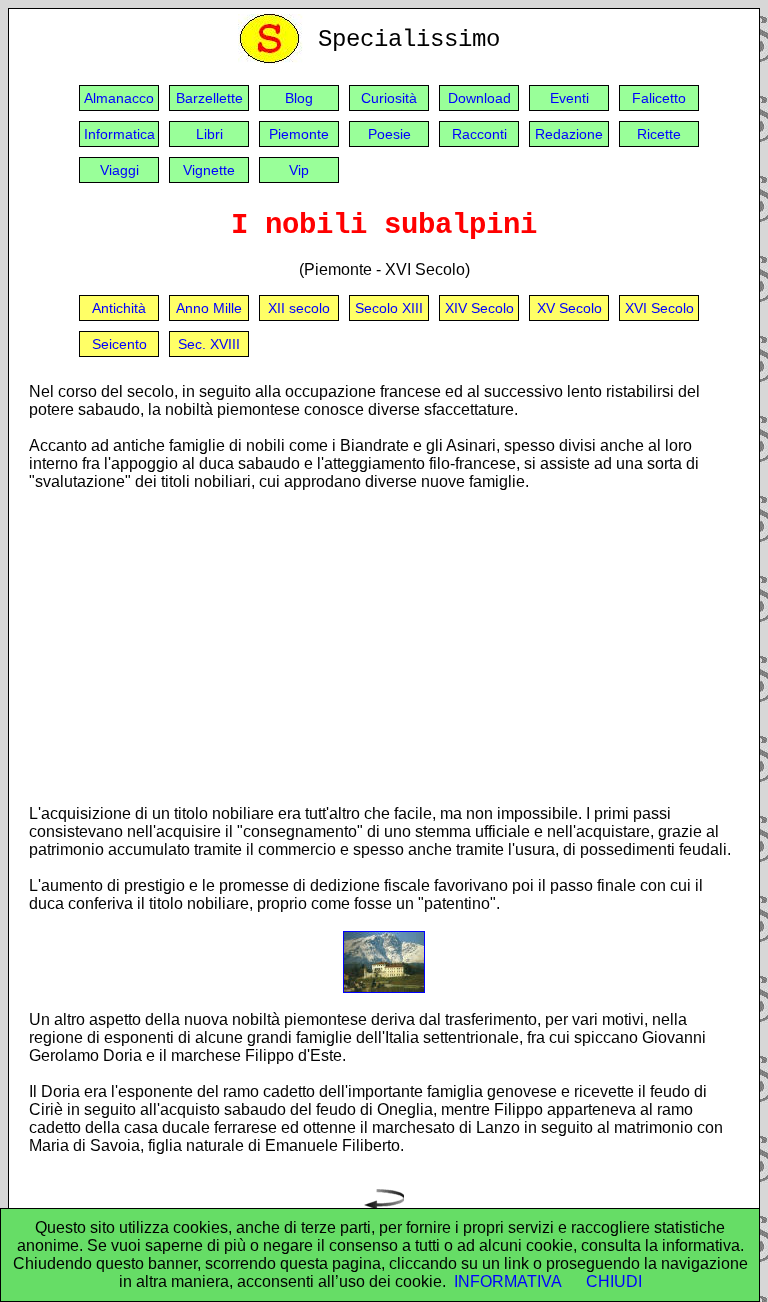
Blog (299, 98)
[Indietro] (384, 1203)
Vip (299, 170)
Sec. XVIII (209, 344)
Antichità (119, 308)
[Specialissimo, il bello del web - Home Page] (273, 58)
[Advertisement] (384, 647)
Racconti (479, 134)
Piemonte (299, 134)
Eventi (569, 98)
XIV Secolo (479, 308)
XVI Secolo (659, 308)
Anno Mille (209, 308)
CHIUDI (614, 1281)
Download (479, 98)
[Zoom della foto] (384, 987)
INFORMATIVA (508, 1281)
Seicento (119, 344)
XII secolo (299, 308)
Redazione (569, 134)
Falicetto (659, 98)
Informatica (119, 134)
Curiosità (389, 98)
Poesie (389, 134)
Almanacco (119, 98)
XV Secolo (569, 308)
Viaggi (119, 170)
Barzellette (209, 98)
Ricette (659, 134)
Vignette (209, 170)
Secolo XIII (389, 308)
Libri (209, 134)
